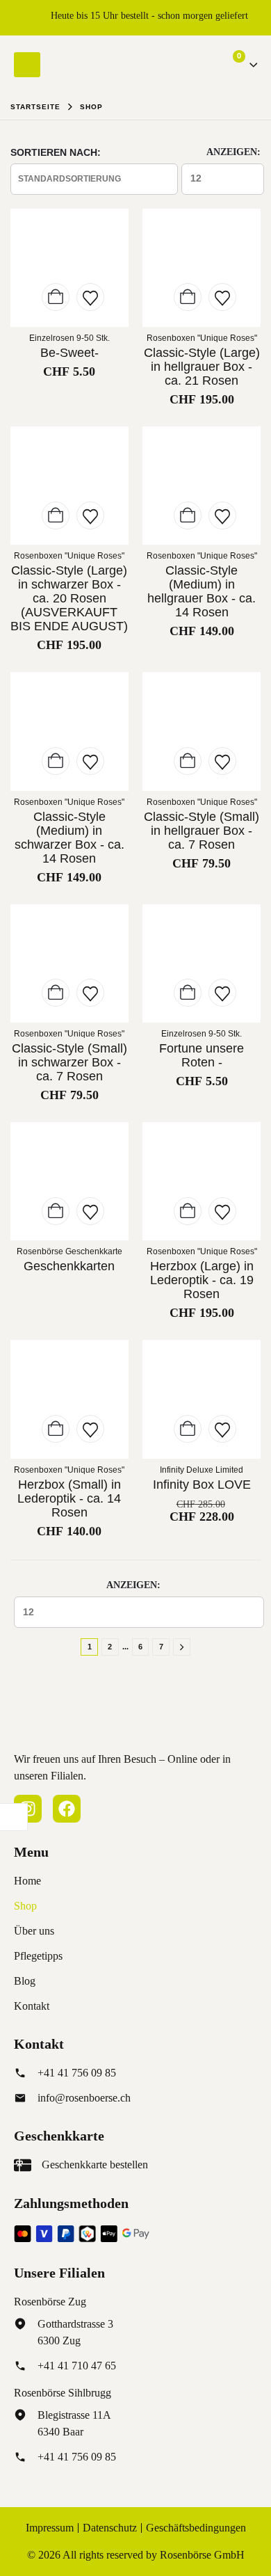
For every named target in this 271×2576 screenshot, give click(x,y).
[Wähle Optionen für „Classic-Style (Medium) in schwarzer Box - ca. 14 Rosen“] (56, 761)
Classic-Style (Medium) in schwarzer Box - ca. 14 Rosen (69, 838)
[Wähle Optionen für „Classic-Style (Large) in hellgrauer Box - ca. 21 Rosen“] (188, 297)
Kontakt (32, 2006)
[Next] (182, 1647)
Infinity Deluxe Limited (202, 1470)
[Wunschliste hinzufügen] (90, 297)
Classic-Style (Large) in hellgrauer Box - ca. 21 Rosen (202, 367)
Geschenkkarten (69, 1266)
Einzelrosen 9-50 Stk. (69, 338)
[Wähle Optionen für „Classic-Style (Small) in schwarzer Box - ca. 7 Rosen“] (56, 993)
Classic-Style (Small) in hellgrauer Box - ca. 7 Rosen (202, 831)
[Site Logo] (97, 64)
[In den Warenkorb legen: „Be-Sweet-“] (56, 297)
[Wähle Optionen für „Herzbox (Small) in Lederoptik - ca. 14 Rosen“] (56, 1429)
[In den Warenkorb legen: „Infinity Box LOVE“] (188, 1429)
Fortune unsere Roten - (202, 1055)
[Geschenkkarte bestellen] (23, 2165)
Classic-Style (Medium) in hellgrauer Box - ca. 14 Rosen (202, 591)
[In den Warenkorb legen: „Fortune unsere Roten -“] (188, 993)
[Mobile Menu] (27, 65)
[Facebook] (67, 1809)
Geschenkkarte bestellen (95, 2165)
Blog (25, 1981)
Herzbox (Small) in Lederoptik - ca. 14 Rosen (69, 1498)
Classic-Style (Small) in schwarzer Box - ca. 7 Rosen (69, 1062)
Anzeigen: (233, 152)
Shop (25, 1906)
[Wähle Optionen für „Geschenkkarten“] (56, 1211)
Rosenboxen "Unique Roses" (202, 338)
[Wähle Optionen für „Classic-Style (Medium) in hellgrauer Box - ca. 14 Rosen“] (188, 515)
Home (27, 1881)
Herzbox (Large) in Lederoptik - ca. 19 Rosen (202, 1280)
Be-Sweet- (69, 353)
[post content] (69, 268)
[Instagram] (28, 1809)
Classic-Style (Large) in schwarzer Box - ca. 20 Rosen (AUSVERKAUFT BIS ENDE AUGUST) (69, 598)
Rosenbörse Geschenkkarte (69, 1251)
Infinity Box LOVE (202, 1485)
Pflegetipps (38, 1956)
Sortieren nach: (56, 152)
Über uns (34, 1931)
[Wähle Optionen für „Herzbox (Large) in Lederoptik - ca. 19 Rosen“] (188, 1211)
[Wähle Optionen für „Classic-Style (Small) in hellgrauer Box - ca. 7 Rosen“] (188, 761)
